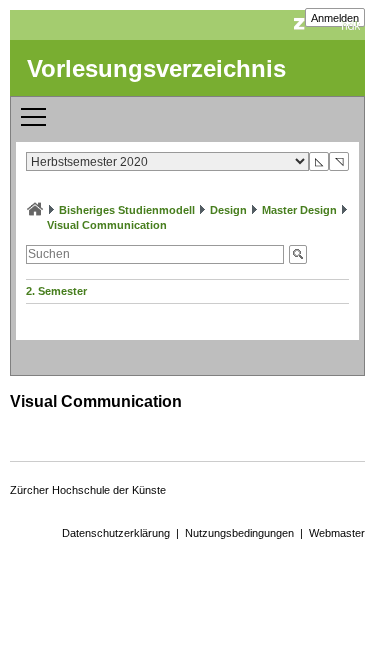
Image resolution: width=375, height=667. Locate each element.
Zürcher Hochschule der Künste (88, 490)
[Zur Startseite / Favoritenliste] (35, 210)
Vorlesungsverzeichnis (156, 68)
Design (228, 210)
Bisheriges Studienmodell (127, 210)
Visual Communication (107, 225)
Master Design (299, 210)
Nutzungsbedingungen (239, 533)
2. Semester (56, 291)
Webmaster (337, 533)
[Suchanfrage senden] (298, 254)
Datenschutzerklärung (116, 533)
